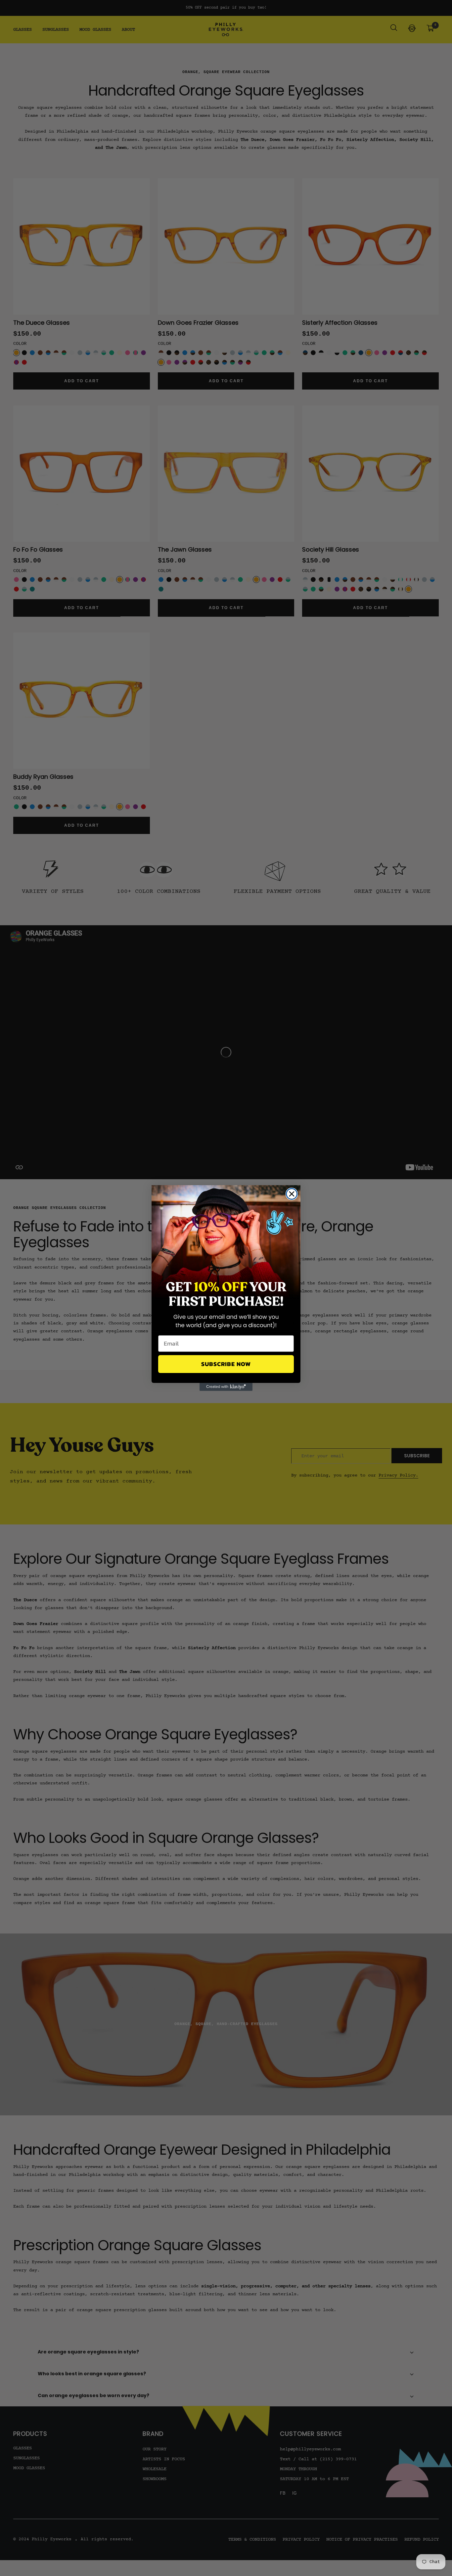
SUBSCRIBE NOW (226, 1364)
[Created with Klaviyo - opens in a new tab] (226, 1387)
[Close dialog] (292, 1194)
